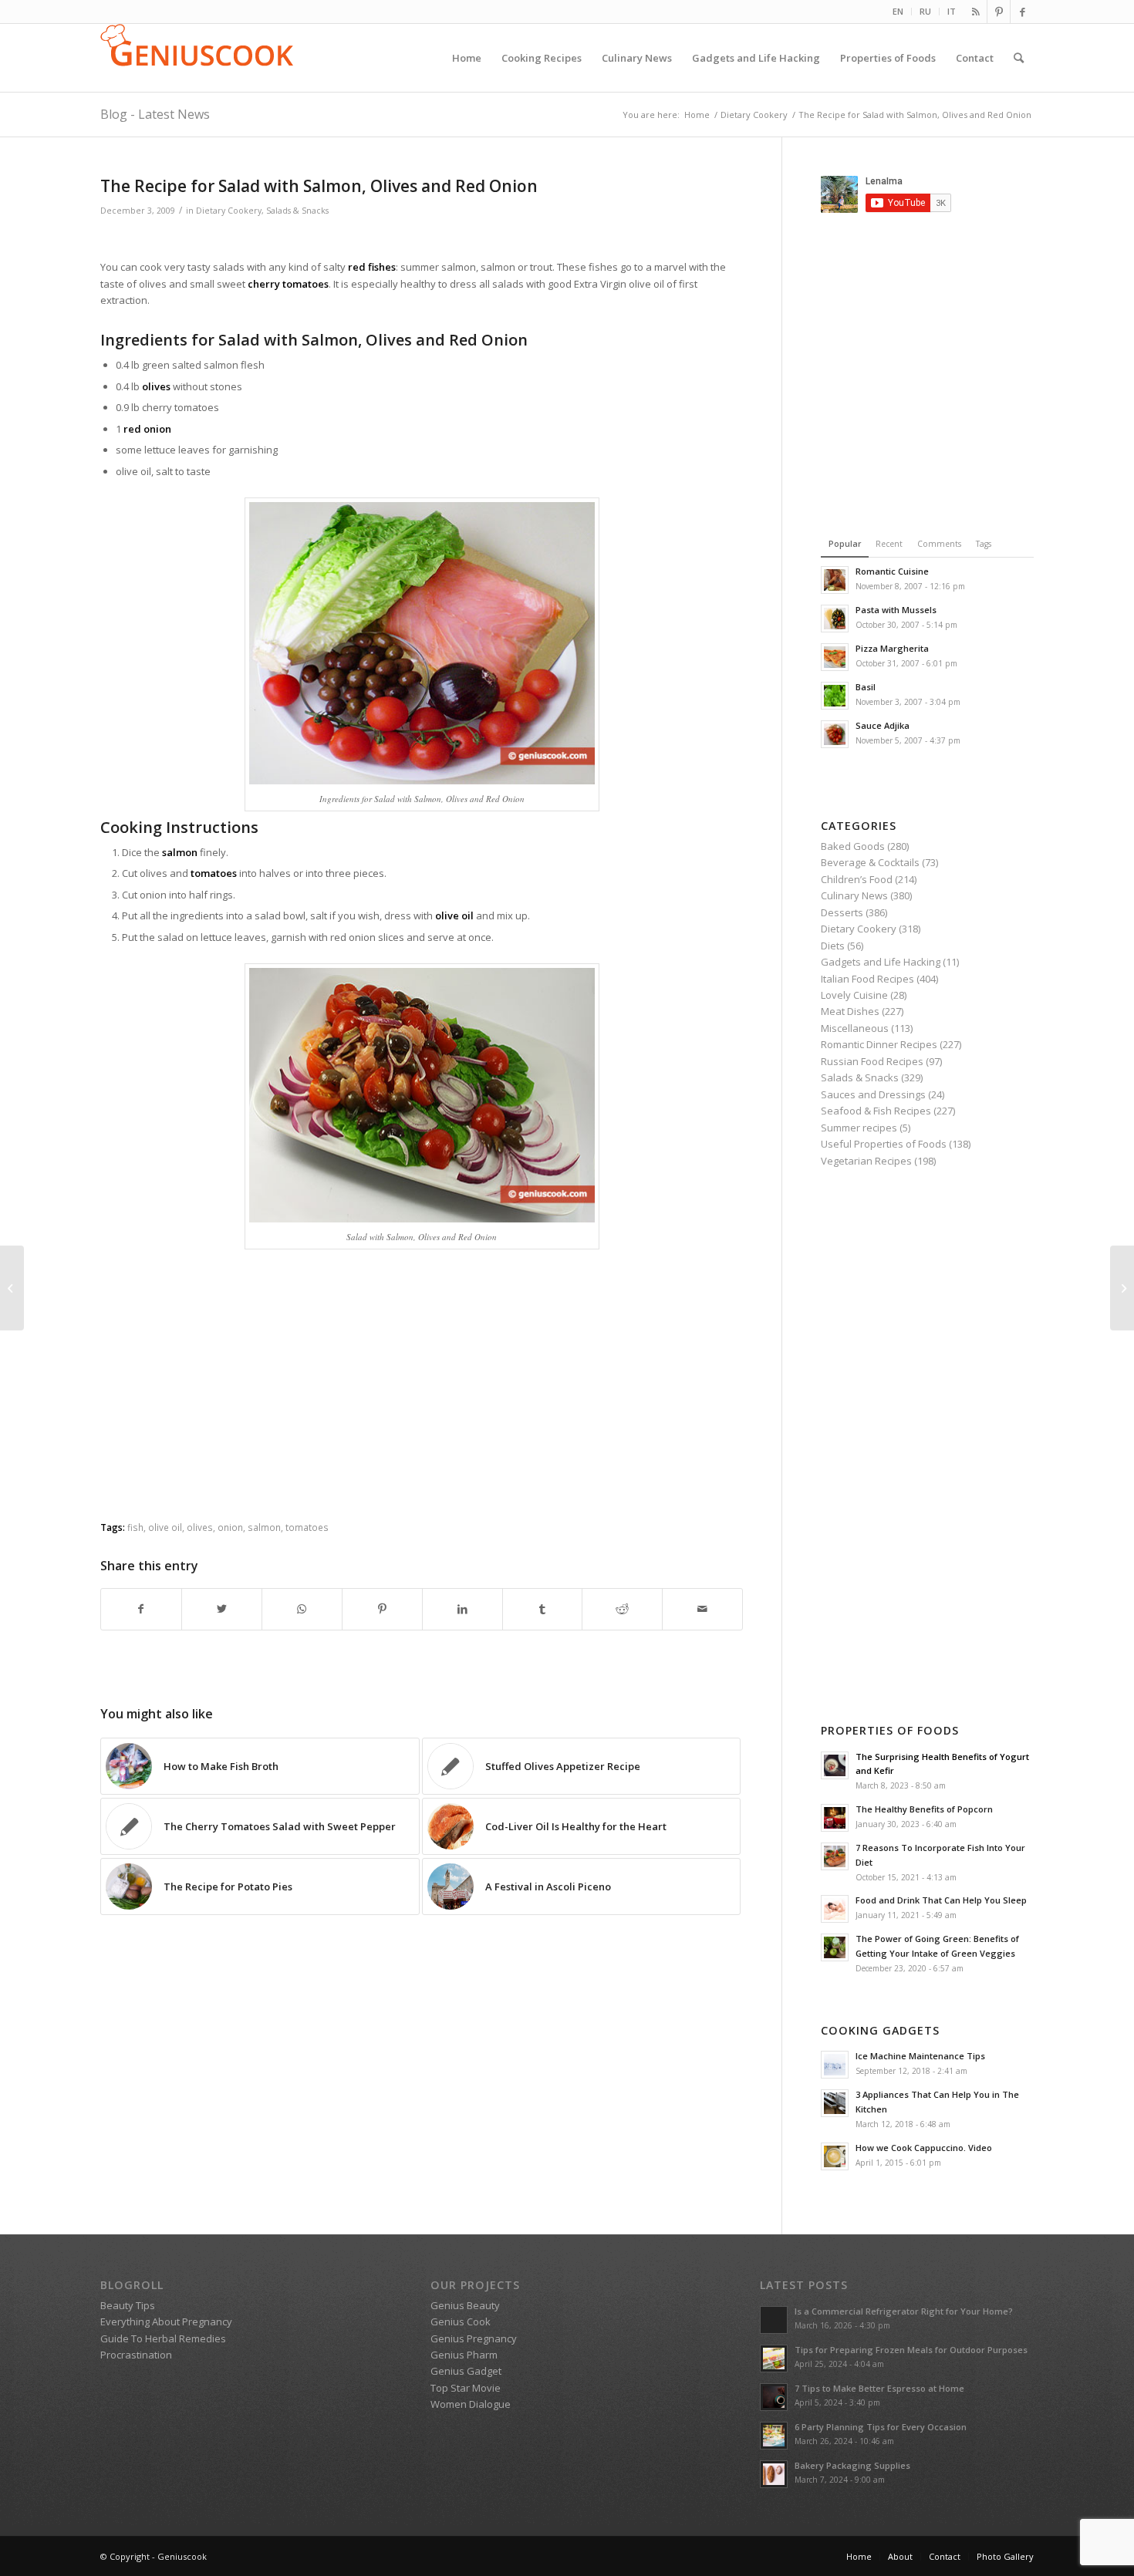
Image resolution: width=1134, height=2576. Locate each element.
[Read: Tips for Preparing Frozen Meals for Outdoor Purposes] (774, 2359)
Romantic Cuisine (892, 571)
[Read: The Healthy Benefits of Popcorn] (835, 1818)
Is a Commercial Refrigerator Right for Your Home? (904, 2311)
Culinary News (854, 895)
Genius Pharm (464, 2355)
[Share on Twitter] (222, 1609)
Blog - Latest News (155, 114)
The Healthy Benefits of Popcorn (924, 1809)
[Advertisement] (422, 240)
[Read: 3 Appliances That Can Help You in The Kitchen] (835, 2103)
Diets (833, 946)
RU (925, 11)
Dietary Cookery (229, 211)
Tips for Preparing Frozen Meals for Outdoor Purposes (911, 2350)
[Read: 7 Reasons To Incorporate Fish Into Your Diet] (835, 1856)
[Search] (1019, 58)
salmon (264, 1527)
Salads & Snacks (297, 211)
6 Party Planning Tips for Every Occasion (881, 2427)
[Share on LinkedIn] (462, 1609)
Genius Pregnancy (474, 2338)
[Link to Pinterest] (999, 12)
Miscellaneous (855, 1028)
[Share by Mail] (702, 1609)
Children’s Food (857, 879)
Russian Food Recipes (872, 1061)
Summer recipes (859, 1128)
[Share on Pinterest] (382, 1609)
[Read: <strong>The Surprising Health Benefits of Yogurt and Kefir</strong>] (835, 1765)
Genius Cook (461, 2321)
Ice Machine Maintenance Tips (920, 2056)
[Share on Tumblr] (543, 1609)
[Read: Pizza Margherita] (835, 657)
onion (230, 1527)
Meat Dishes (850, 1011)
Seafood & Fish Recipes (876, 1111)
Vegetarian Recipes (866, 1161)
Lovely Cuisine (854, 995)
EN (898, 11)
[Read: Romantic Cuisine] (835, 580)
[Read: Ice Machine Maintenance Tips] (835, 2065)
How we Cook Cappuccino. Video (924, 2148)
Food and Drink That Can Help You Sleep (941, 1900)
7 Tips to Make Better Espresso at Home (879, 2388)
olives (200, 1527)
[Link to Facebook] (1022, 12)
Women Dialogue (471, 2404)
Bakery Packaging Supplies (852, 2465)
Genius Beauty (465, 2305)
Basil (866, 687)
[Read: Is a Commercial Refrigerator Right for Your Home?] (774, 2320)
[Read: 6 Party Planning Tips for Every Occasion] (774, 2436)
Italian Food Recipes (867, 979)
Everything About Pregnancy (166, 2321)
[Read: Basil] (835, 696)
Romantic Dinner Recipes (879, 1044)
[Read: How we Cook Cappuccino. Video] (835, 2156)
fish (135, 1527)
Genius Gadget (466, 2371)
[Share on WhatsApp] (302, 1609)
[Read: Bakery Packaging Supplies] (774, 2474)
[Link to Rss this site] (975, 12)
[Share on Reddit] (622, 1609)
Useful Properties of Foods (884, 1144)
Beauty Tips (128, 2305)
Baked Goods (853, 846)
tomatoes (307, 1527)
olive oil (165, 1527)
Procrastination (136, 2355)
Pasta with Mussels (896, 610)
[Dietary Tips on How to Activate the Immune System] (1122, 1288)
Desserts (842, 912)
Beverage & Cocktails (870, 862)
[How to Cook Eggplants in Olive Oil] (12, 1288)
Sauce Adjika (883, 725)
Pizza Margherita (892, 648)
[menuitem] (898, 12)
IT (952, 11)
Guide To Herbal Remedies (163, 2338)
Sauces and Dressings (873, 1094)
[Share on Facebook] (141, 1609)
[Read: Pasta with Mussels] (835, 619)
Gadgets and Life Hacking (881, 962)
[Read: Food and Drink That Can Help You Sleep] (835, 1909)
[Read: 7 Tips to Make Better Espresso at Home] (774, 2397)
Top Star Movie (466, 2388)
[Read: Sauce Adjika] (835, 734)
